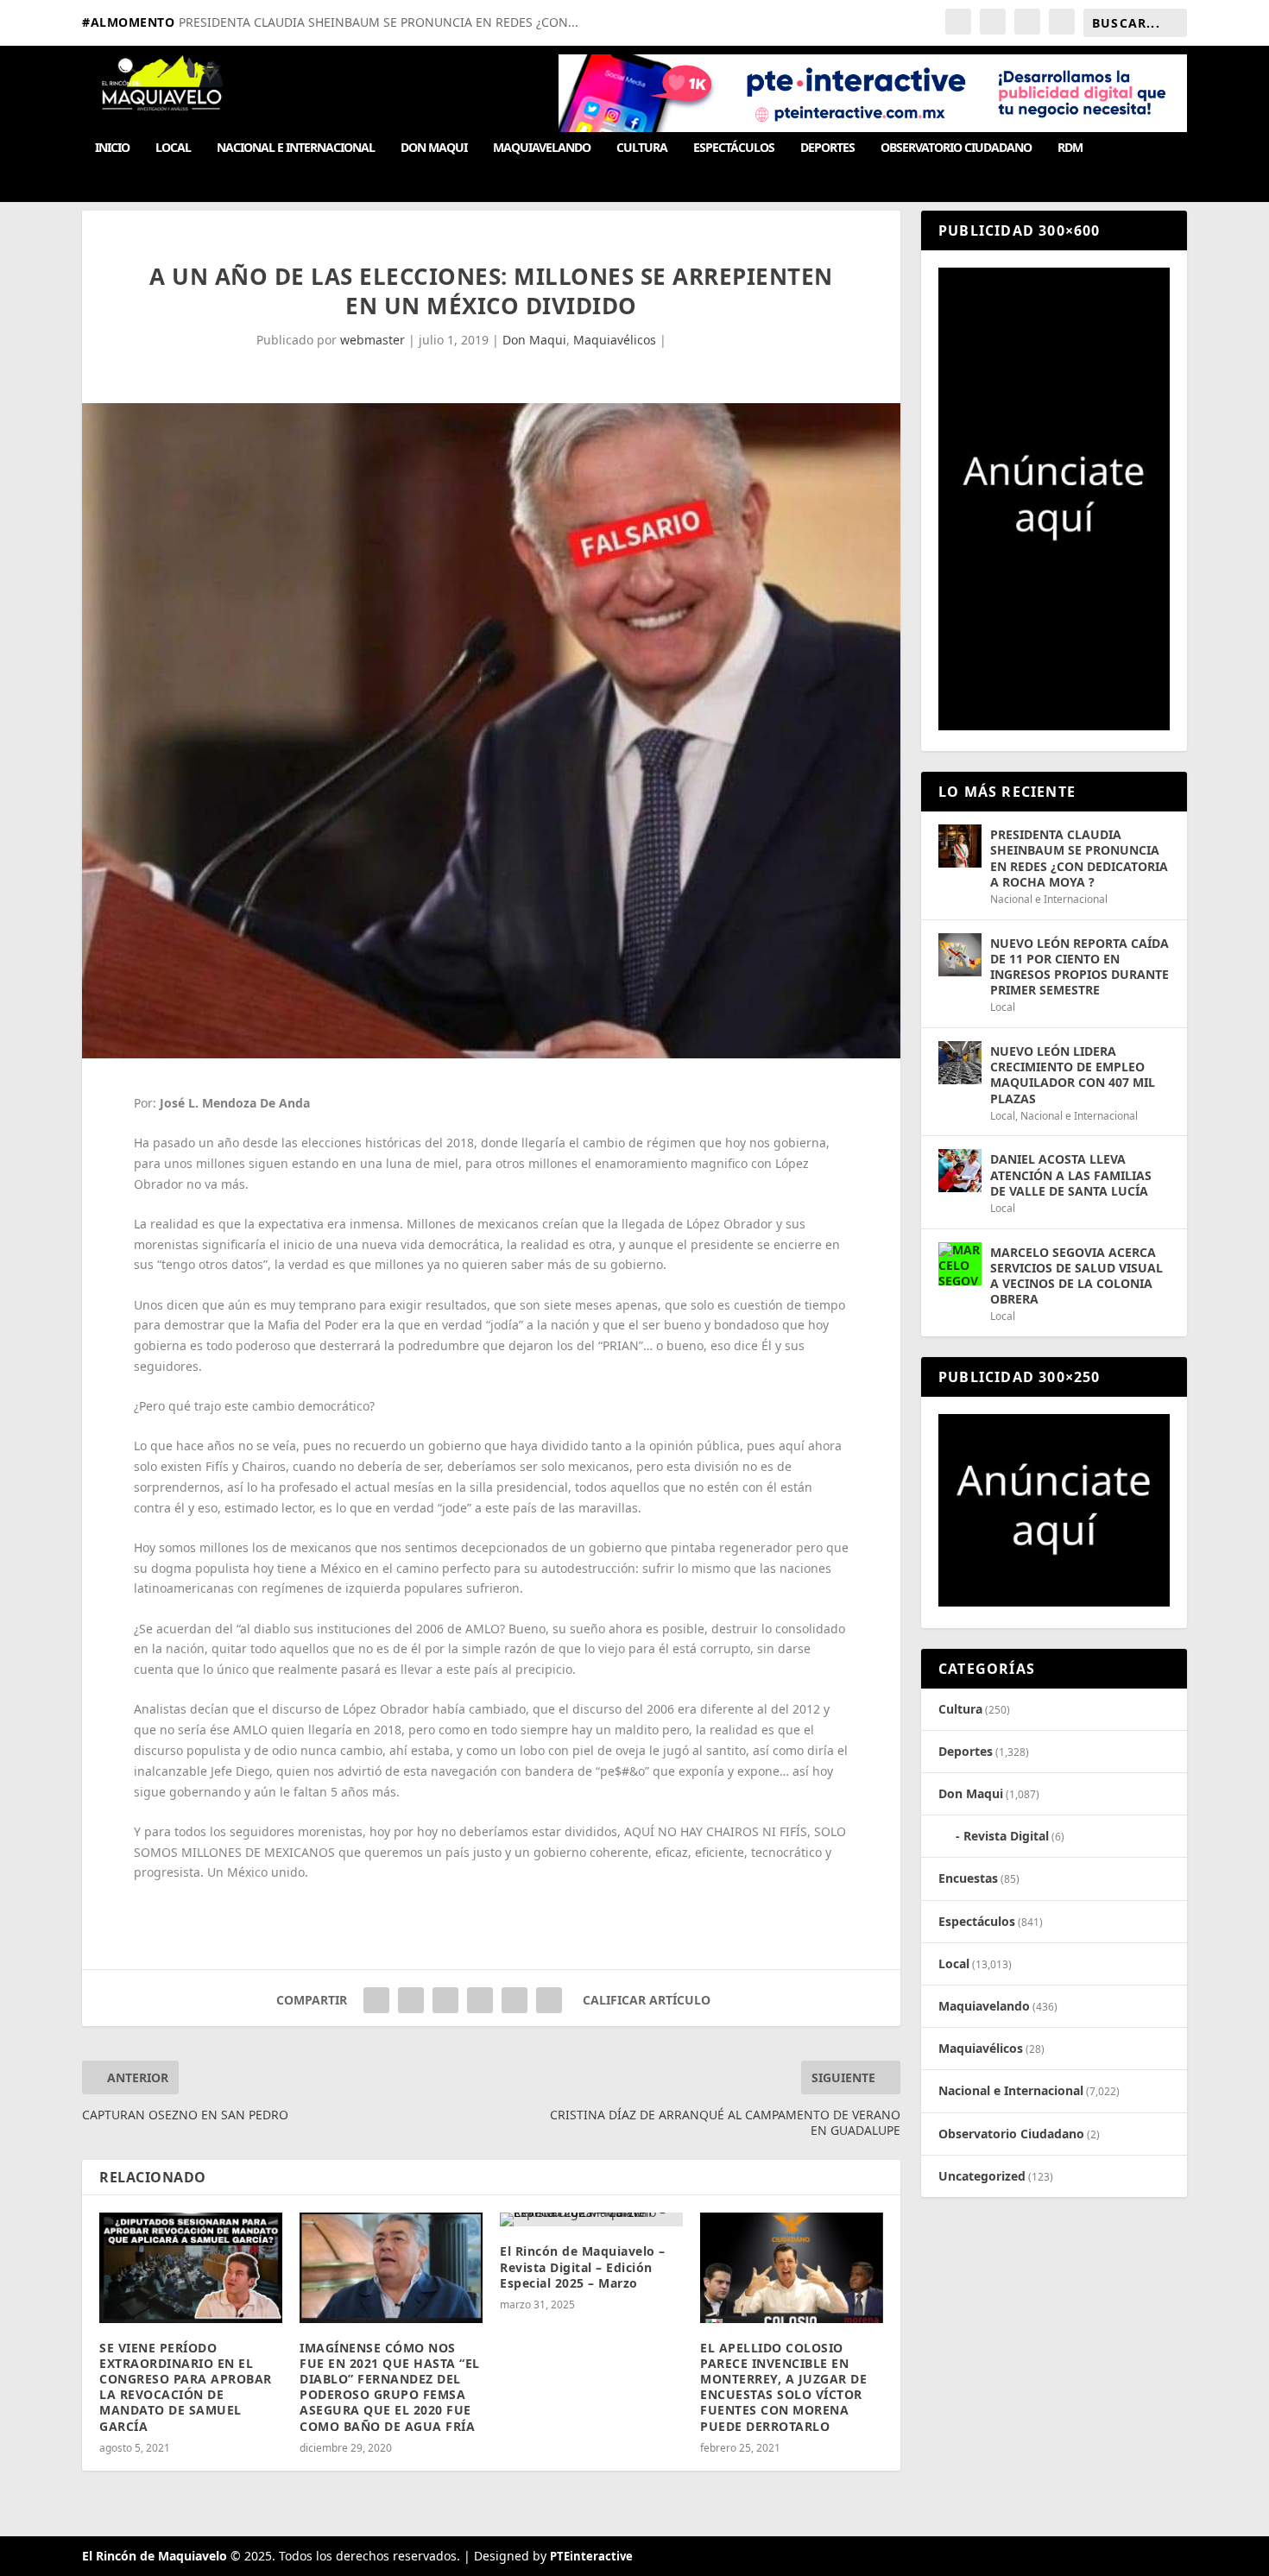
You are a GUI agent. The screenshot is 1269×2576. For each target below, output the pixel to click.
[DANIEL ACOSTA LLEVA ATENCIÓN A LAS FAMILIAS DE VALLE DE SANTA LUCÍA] (960, 1171)
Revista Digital (1006, 1836)
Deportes (827, 148)
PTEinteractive (591, 2556)
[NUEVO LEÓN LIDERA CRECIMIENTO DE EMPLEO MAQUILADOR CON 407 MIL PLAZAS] (960, 1063)
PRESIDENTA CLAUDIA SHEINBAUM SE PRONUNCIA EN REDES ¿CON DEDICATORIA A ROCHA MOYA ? (1079, 858)
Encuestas (968, 1878)
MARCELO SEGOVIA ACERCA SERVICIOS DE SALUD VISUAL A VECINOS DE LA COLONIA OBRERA (1076, 1276)
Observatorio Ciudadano (956, 148)
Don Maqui (434, 148)
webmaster (372, 340)
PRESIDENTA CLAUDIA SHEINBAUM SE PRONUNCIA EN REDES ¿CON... (379, 22)
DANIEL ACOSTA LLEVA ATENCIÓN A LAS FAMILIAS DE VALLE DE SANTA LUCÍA (1071, 1174)
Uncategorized (982, 2176)
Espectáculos (734, 148)
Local (173, 148)
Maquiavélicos (615, 340)
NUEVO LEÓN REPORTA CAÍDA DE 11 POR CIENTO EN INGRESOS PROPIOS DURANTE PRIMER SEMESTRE (1080, 967)
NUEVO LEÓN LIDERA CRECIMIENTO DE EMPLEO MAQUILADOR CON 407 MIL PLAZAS (1073, 1075)
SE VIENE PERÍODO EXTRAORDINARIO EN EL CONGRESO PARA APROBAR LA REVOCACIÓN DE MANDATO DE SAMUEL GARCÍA (186, 2387)
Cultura (642, 148)
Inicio (112, 148)
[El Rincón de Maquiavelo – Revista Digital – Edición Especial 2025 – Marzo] (591, 2219)
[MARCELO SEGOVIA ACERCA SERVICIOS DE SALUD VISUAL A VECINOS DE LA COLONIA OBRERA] (960, 1264)
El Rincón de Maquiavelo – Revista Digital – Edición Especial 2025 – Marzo (583, 2267)
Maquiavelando (542, 148)
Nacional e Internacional (296, 148)
